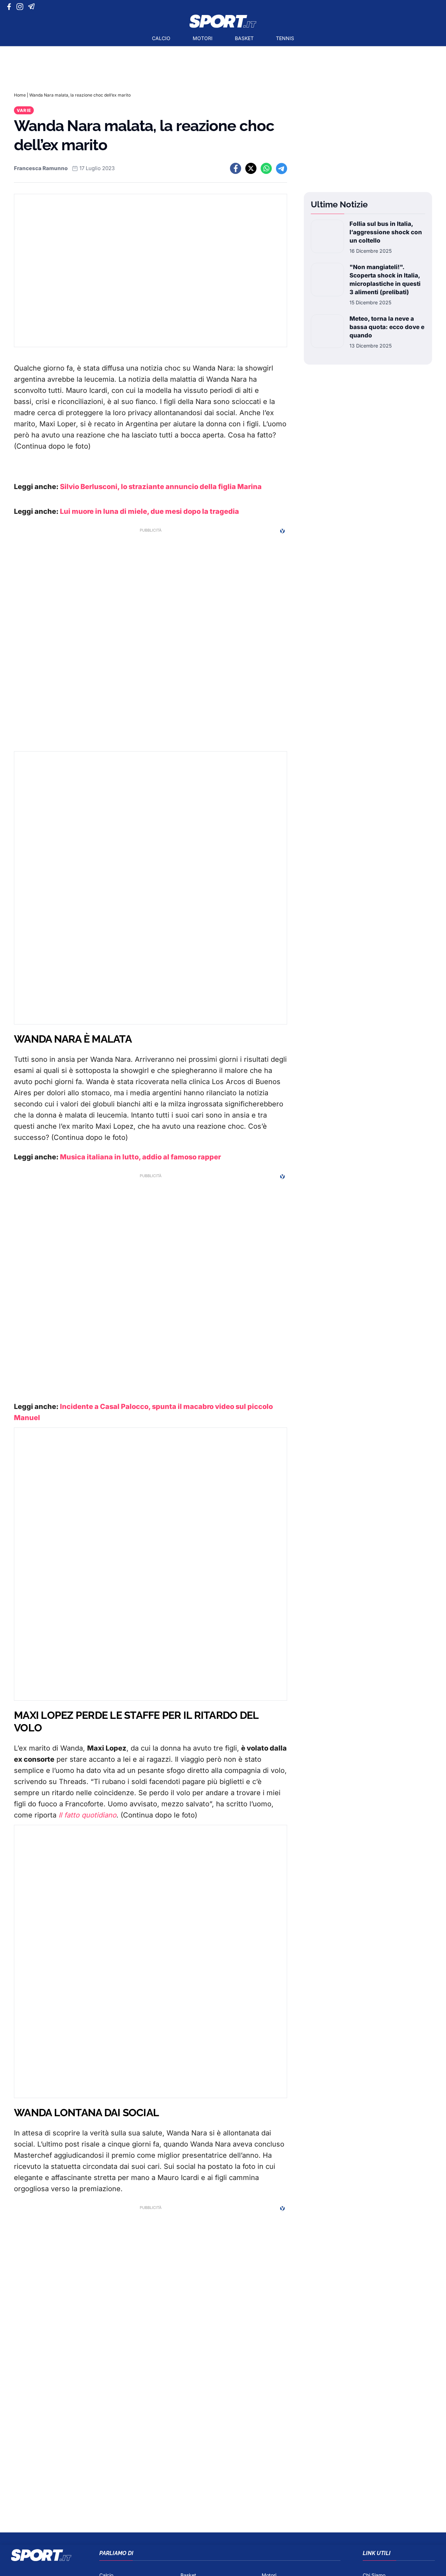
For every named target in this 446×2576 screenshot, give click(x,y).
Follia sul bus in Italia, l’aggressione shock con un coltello (386, 232)
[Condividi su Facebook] (236, 168)
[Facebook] (11, 7)
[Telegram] (33, 7)
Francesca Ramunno (41, 168)
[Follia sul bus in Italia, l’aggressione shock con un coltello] (327, 237)
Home (20, 95)
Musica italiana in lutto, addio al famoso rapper (140, 1157)
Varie (24, 110)
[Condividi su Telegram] (282, 168)
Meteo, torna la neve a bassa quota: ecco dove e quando (387, 327)
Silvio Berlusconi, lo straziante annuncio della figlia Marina (161, 487)
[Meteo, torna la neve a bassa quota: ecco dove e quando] (327, 332)
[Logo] (223, 21)
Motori (203, 38)
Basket (244, 38)
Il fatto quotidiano (87, 1815)
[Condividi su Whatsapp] (266, 168)
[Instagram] (21, 7)
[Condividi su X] (251, 168)
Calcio (161, 38)
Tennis (285, 38)
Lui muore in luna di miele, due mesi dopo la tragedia (149, 511)
